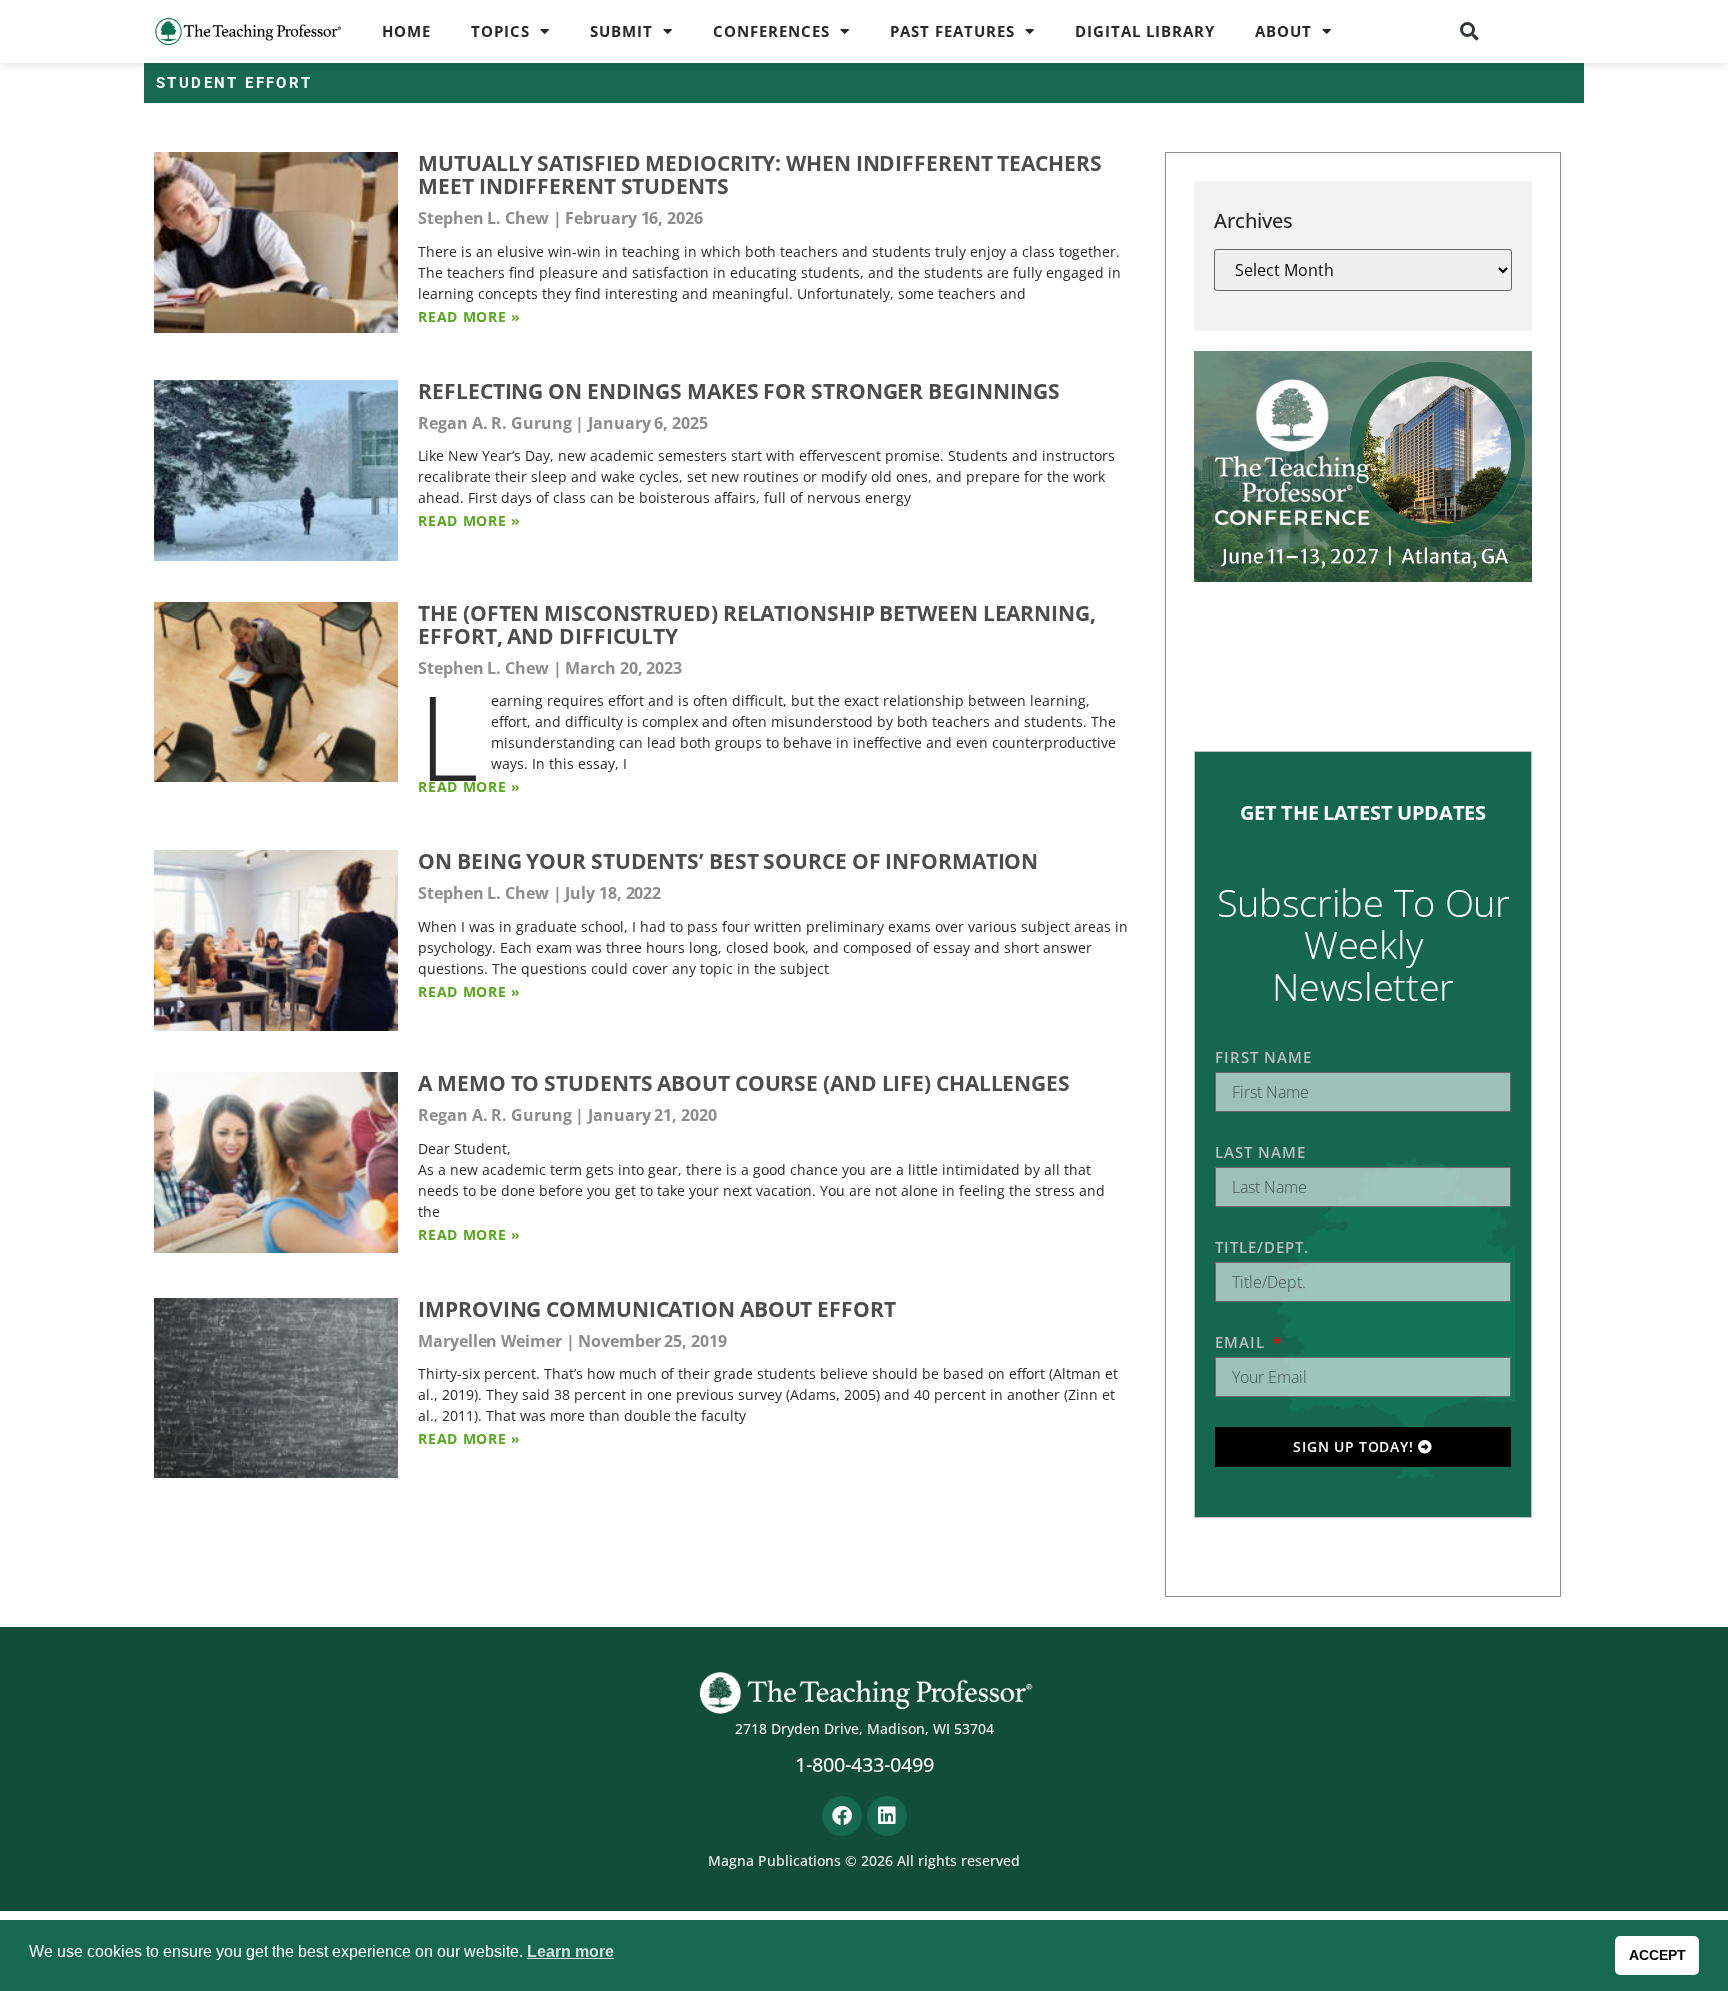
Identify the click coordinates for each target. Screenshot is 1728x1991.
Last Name (1260, 1152)
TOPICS (500, 31)
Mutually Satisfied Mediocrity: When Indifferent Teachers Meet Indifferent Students (759, 174)
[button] (1470, 31)
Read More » (469, 316)
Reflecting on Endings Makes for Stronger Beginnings (739, 391)
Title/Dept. (1262, 1247)
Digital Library (1145, 31)
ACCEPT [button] (1657, 1955)
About (1283, 31)
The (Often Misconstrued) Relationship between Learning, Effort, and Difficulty (757, 624)
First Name (1263, 1057)
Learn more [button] (570, 1951)
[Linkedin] (887, 1816)
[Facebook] (842, 1816)
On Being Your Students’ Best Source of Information (728, 861)
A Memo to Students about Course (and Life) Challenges (744, 1083)
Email (1242, 1342)
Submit (621, 31)
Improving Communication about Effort (656, 1309)
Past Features (952, 31)
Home (406, 31)
